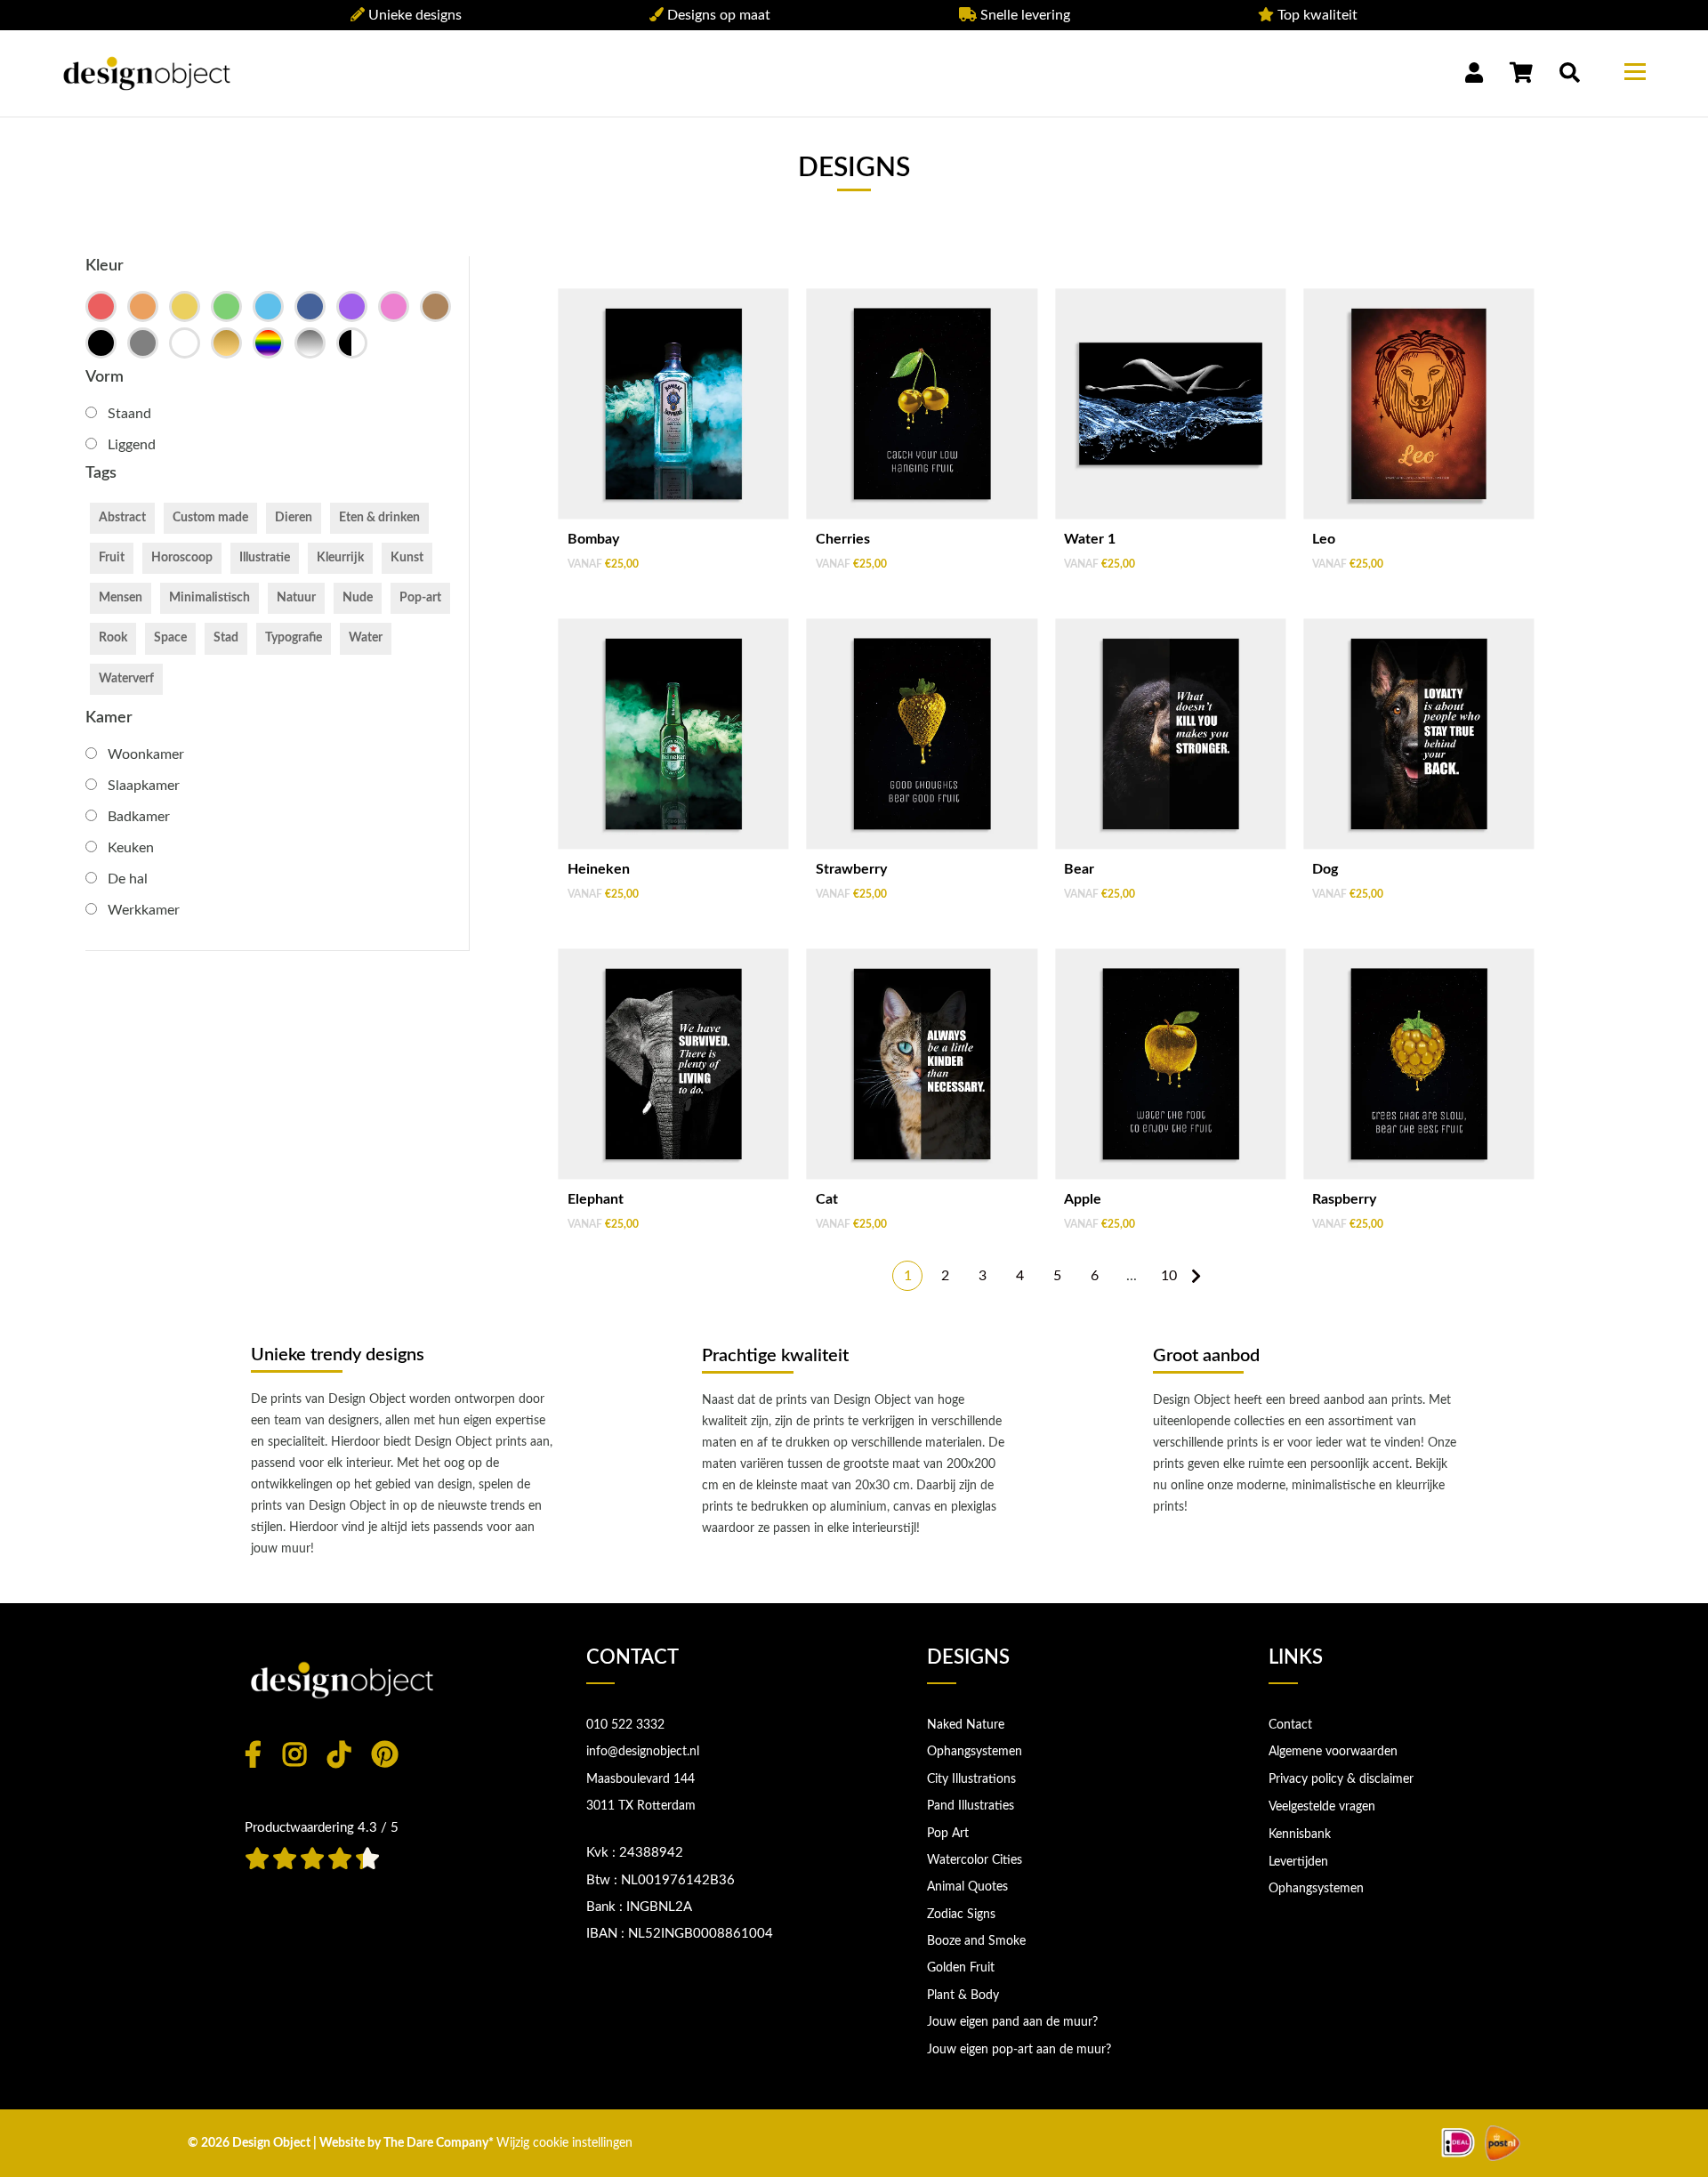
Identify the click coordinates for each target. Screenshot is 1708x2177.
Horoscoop (182, 558)
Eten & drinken (379, 518)
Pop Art (948, 1834)
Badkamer (139, 817)
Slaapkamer (144, 786)
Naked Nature (966, 1725)
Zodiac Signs (961, 1915)
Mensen (121, 598)
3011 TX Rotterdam (641, 1806)
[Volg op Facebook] (253, 1754)
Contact (1290, 1725)
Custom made (210, 518)
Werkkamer (144, 910)
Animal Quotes (967, 1887)
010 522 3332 (625, 1725)
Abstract (122, 518)
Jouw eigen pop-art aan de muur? (1019, 2050)
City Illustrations (971, 1779)
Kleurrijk (340, 558)
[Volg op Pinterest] (385, 1754)
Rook (113, 638)
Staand (129, 414)
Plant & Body (963, 1996)
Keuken (131, 848)
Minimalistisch (209, 598)
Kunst (407, 558)
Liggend (132, 445)
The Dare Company (436, 2143)
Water (366, 638)
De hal (128, 879)
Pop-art (420, 598)
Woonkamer (146, 754)
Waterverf (126, 679)
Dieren (294, 518)
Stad (226, 638)
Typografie (294, 638)
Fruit (112, 558)
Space (170, 638)
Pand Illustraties (971, 1806)
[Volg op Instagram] (294, 1754)
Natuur (296, 598)
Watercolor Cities (975, 1860)
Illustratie (265, 558)
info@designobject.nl (643, 1752)
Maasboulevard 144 (640, 1779)
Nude (358, 598)
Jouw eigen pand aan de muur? (1012, 2022)
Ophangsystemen (975, 1752)
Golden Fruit (961, 1968)
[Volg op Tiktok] (339, 1754)
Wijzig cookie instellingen (564, 2143)
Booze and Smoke (976, 1941)
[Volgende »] (1196, 1276)
